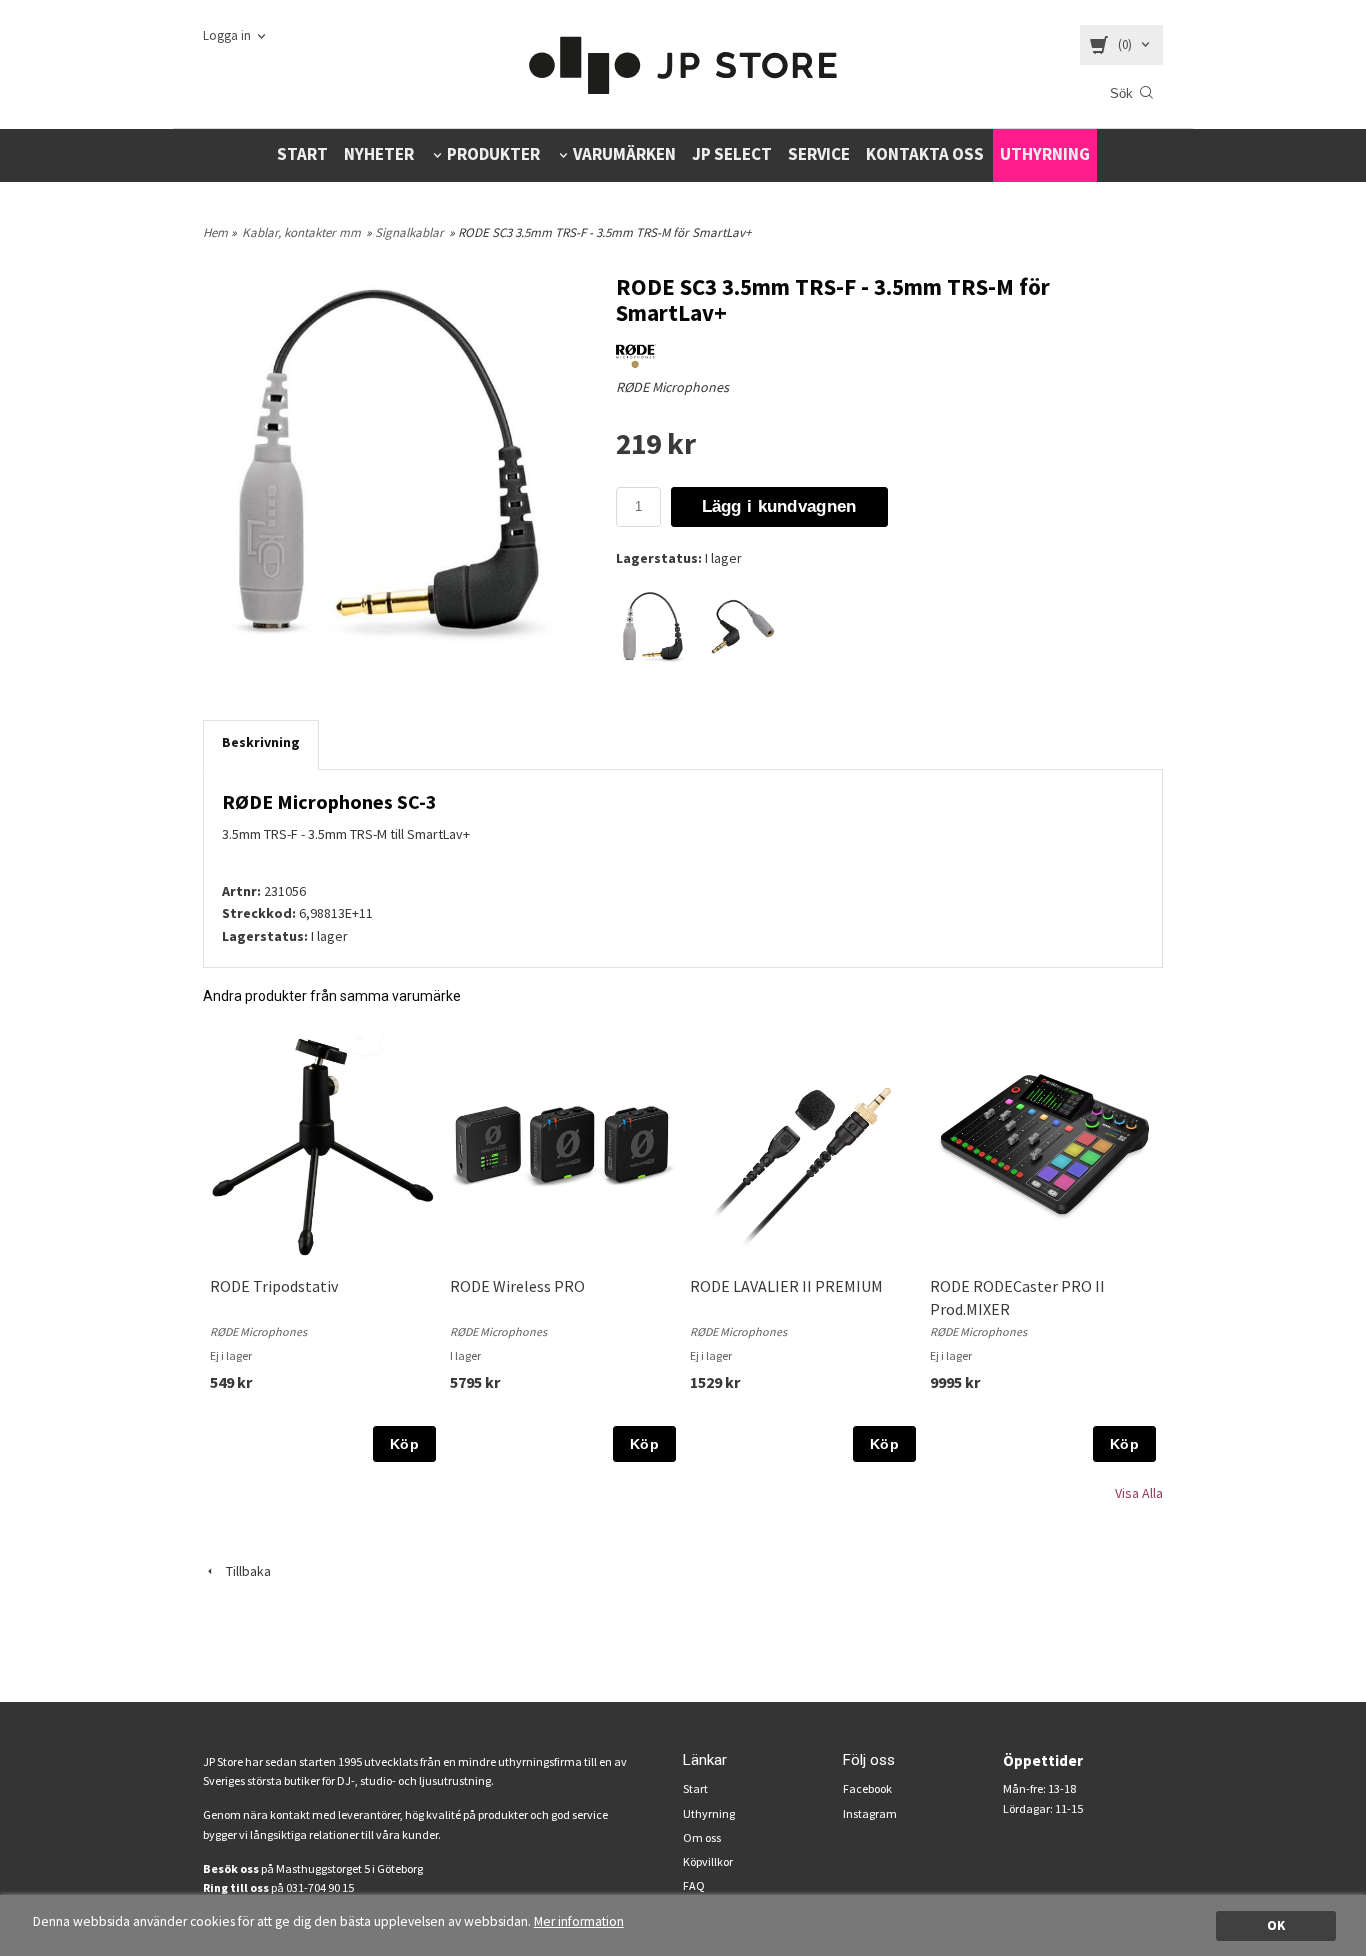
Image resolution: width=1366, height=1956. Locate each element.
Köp (404, 1444)
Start (695, 1788)
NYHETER (379, 154)
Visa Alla (1139, 1493)
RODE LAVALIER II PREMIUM (786, 1286)
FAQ (694, 1885)
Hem (215, 232)
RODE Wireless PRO (517, 1286)
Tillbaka (244, 1571)
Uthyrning (709, 1813)
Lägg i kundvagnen (779, 506)
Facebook (867, 1788)
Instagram (870, 1813)
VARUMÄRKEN (624, 154)
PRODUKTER (493, 154)
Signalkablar (409, 232)
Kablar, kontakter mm (301, 232)
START (302, 154)
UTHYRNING (1045, 154)
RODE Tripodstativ (274, 1286)
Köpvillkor (708, 1861)
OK (1276, 1925)
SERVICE (819, 154)
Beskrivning (261, 742)
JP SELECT (732, 154)
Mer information (579, 1921)
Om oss (702, 1837)
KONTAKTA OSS (925, 154)
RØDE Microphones (672, 387)
